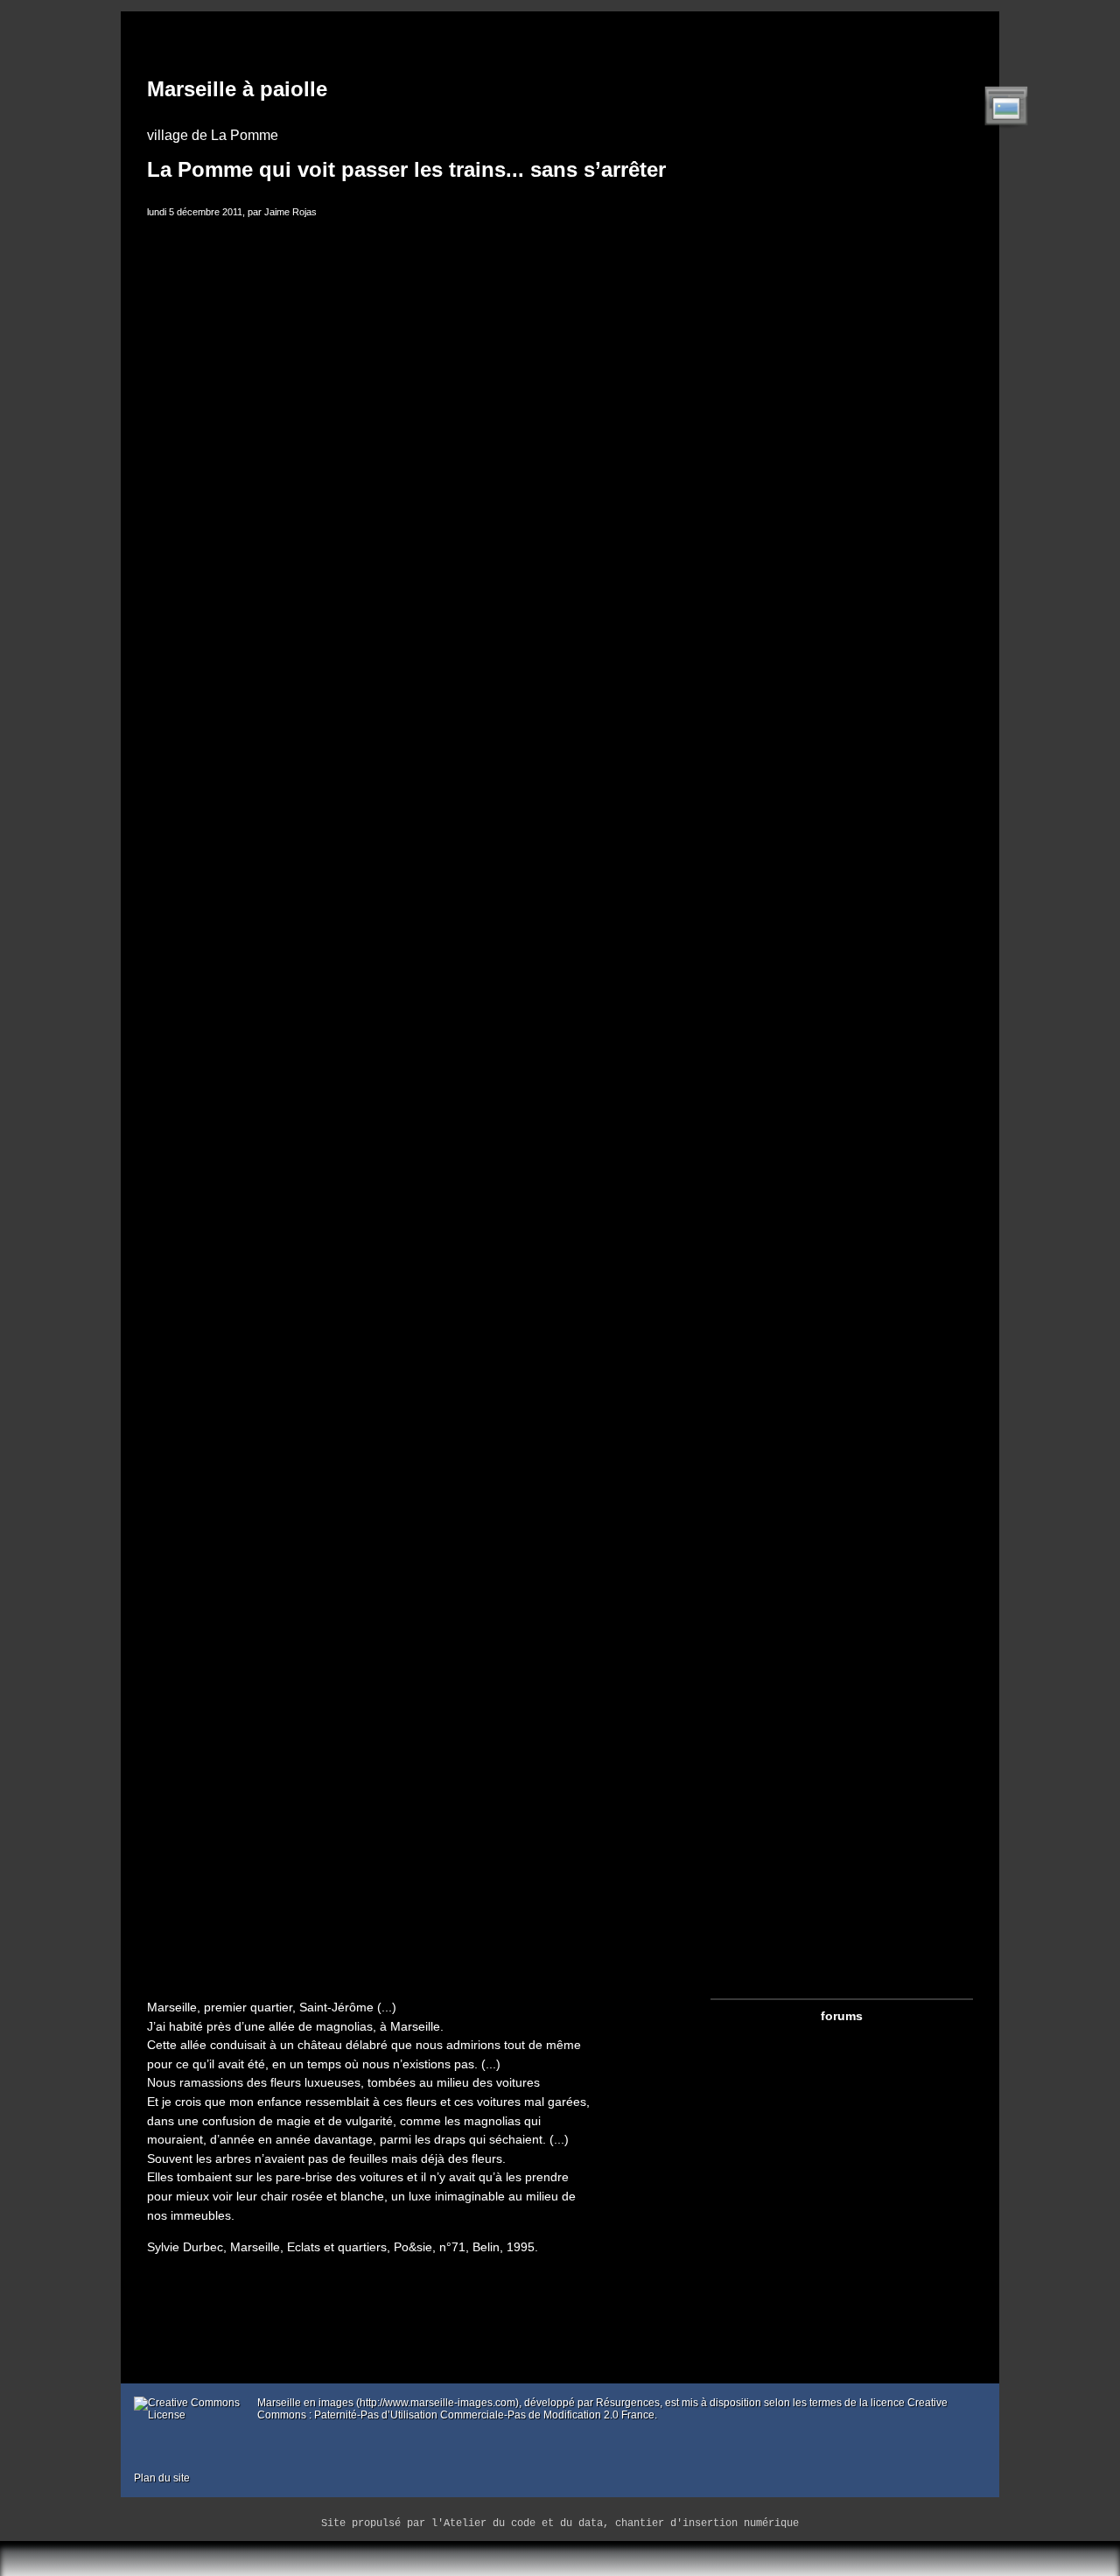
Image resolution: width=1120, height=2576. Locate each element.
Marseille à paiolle (237, 89)
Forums (842, 2016)
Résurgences (628, 2403)
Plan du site (162, 2478)
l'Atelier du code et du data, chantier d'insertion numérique (615, 2523)
